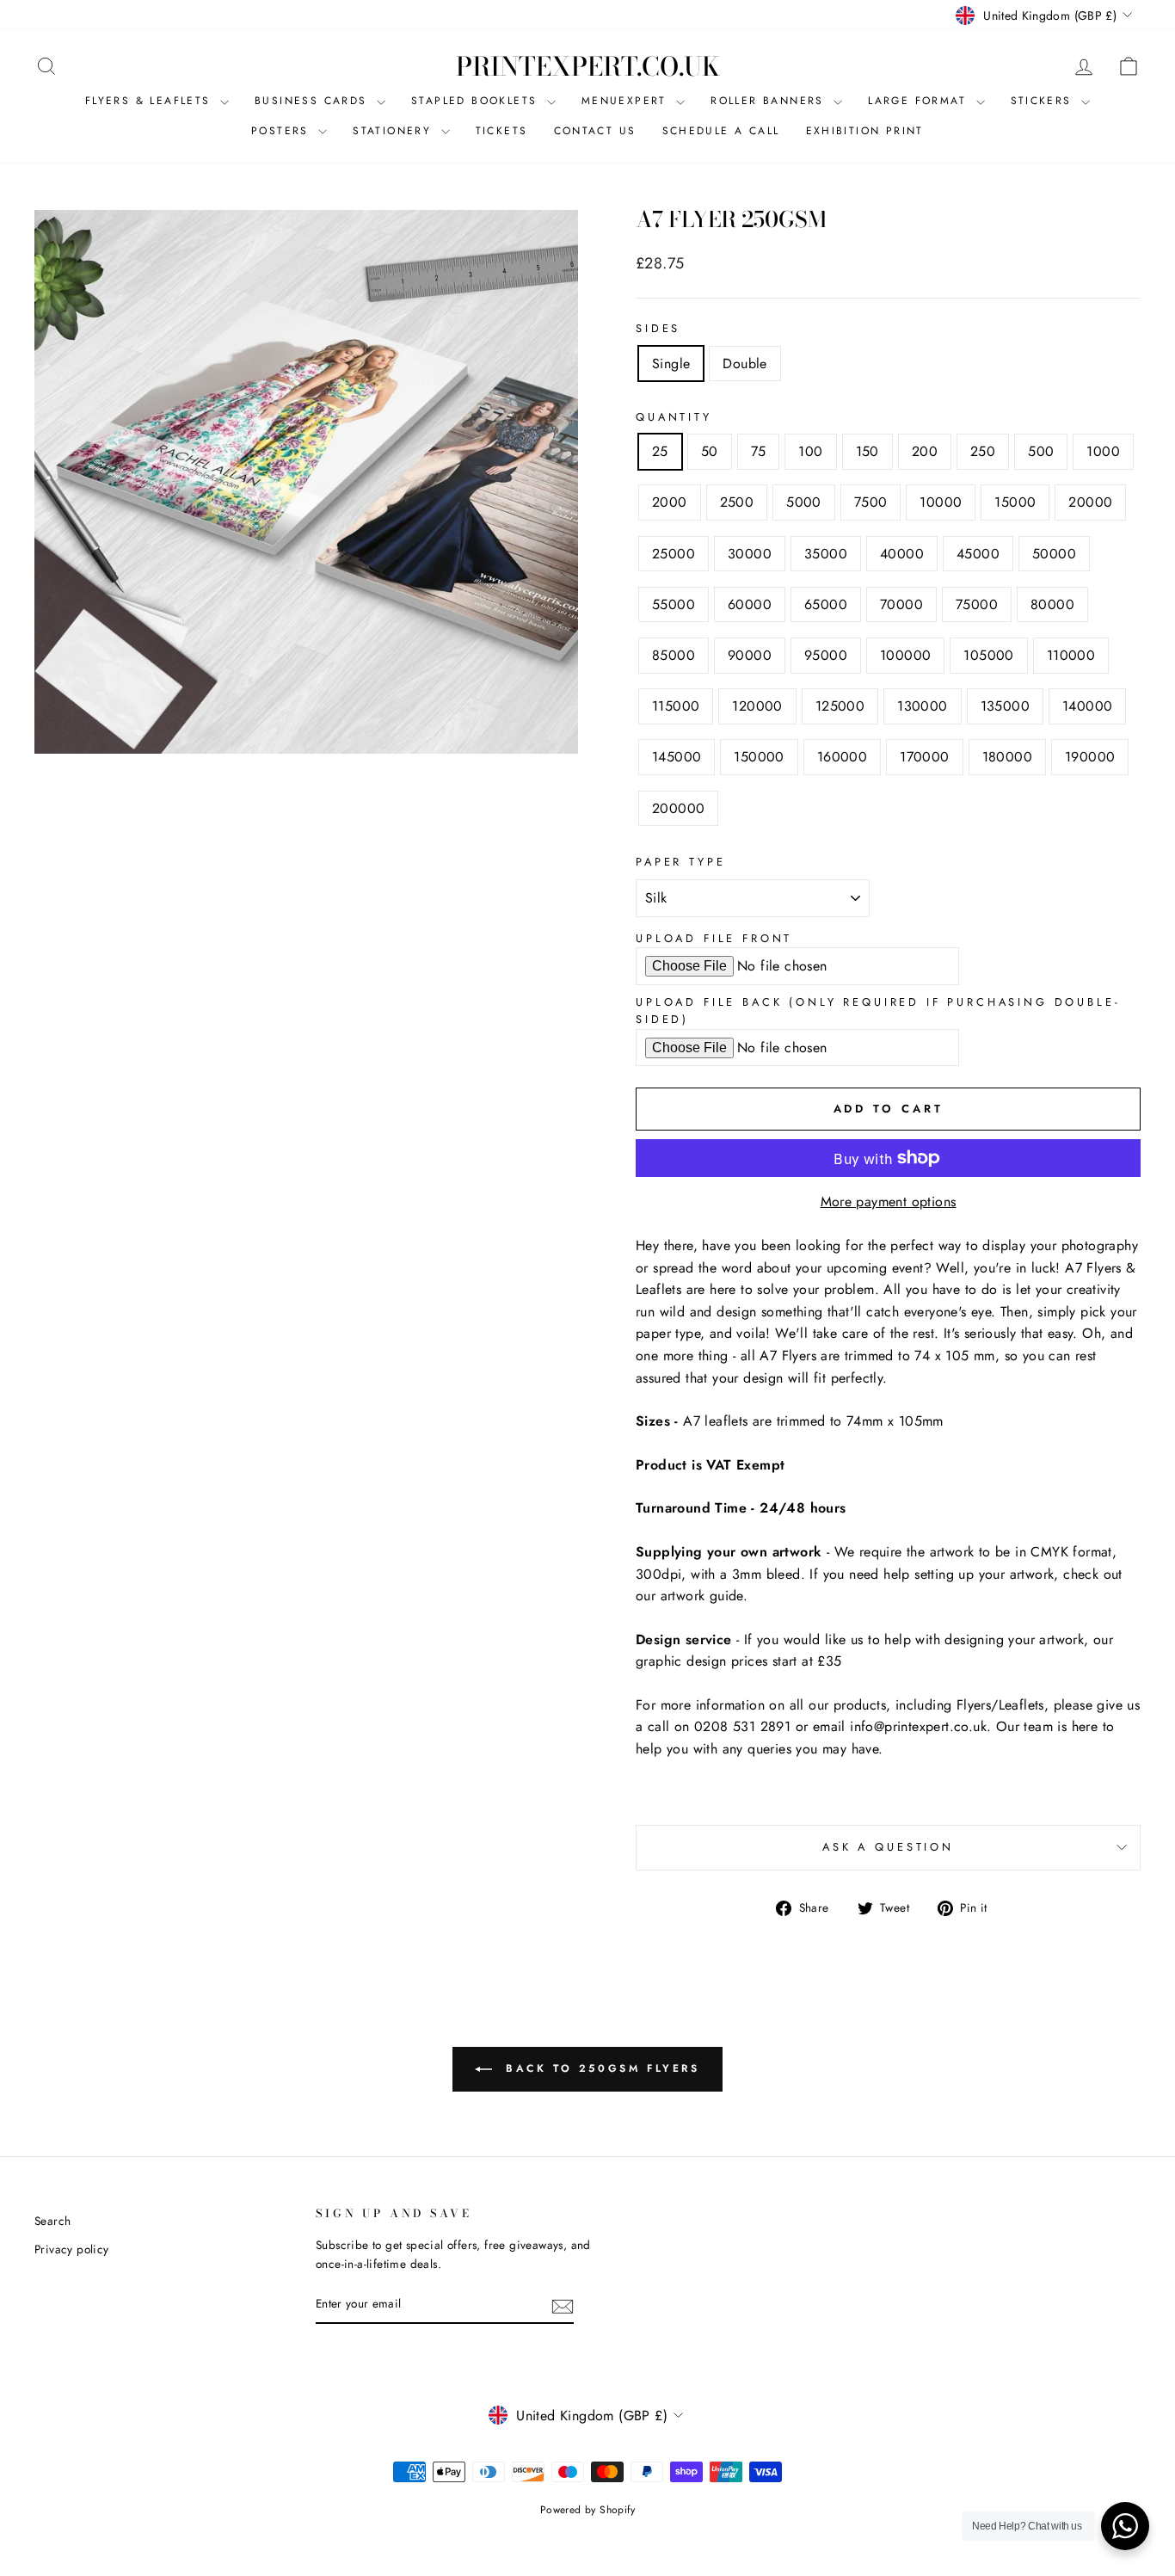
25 (660, 451)
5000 (804, 502)
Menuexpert (627, 101)
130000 (922, 706)
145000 (677, 757)
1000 (1103, 451)
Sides (658, 328)
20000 (1090, 502)
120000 (757, 706)
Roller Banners (770, 101)
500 (1041, 451)
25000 (674, 554)
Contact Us (595, 131)
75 (759, 451)
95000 (826, 655)
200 (925, 451)
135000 (1005, 706)
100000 (905, 655)
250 (983, 451)
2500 (737, 502)
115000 (676, 706)
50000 (1054, 554)
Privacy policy (72, 2249)
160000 (842, 757)
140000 (1087, 706)
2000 (670, 502)
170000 (924, 757)
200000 (678, 808)
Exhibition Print (865, 131)
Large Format (920, 101)
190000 (1090, 757)
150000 (759, 757)
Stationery (394, 131)
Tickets (502, 131)
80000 (1052, 604)
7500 (871, 502)
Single (671, 364)
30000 (750, 554)
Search (52, 2221)
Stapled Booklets (477, 101)
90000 (750, 655)
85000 (674, 655)
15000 (1015, 502)
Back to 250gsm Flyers (599, 2068)
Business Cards (314, 101)
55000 (674, 604)
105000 (988, 655)
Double (744, 364)
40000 (902, 554)
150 (867, 451)
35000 (826, 554)
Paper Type (680, 862)
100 (810, 451)
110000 (1071, 655)
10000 (941, 502)
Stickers (1044, 101)
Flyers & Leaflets (151, 101)
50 (710, 451)
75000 (977, 604)
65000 (826, 604)
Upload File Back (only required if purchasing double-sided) (878, 1011)
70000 (901, 604)
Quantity (674, 417)
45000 (978, 554)
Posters (283, 131)
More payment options (889, 1202)
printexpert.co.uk (588, 66)
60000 (750, 604)
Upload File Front (714, 938)
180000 (1007, 757)
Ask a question (888, 1847)
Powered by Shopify (587, 2510)
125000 (840, 706)
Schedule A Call (721, 131)
